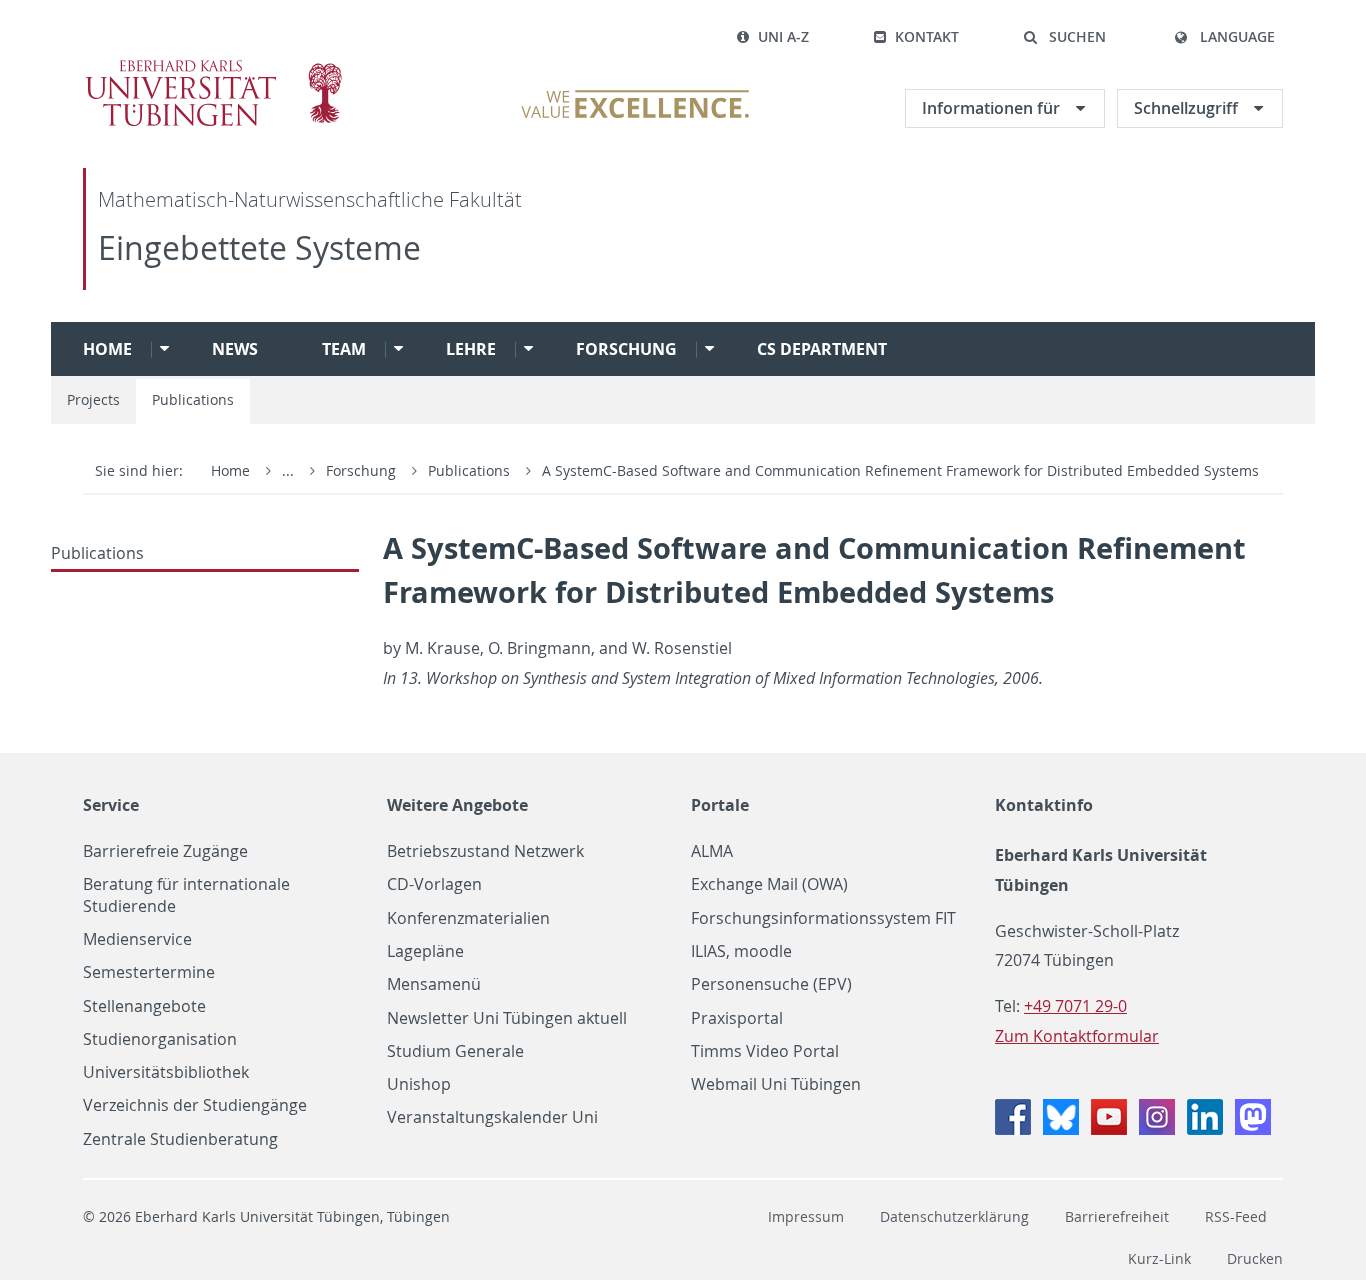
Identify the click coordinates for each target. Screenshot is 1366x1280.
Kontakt (927, 36)
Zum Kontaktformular (1077, 1036)
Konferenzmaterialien (468, 918)
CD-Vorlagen (434, 884)
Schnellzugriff (1188, 108)
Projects (93, 399)
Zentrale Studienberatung (180, 1139)
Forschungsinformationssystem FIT (823, 918)
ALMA (712, 851)
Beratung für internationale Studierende (186, 895)
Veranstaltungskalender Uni (492, 1117)
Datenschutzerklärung (954, 1216)
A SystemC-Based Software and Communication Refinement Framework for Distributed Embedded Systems (900, 470)
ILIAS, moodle (741, 951)
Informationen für (993, 108)
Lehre (471, 349)
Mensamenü (434, 984)
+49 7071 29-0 (1075, 1006)
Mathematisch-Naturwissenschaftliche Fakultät (310, 199)
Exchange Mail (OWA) (769, 884)
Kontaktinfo (1044, 805)
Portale (720, 805)
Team (344, 349)
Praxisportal (737, 1018)
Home (107, 349)
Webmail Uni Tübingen (776, 1084)
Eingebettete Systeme (259, 247)
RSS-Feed (1236, 1216)
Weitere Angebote (457, 805)
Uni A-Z (783, 36)
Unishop (419, 1084)
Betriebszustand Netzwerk (485, 851)
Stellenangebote (144, 1006)
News (235, 349)
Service (111, 805)
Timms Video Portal (765, 1051)
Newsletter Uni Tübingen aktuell (507, 1018)
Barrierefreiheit (1117, 1216)
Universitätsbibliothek (166, 1072)
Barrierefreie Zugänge (165, 851)
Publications (193, 399)
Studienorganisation (160, 1039)
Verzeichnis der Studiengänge (195, 1105)
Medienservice (137, 939)
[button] (1064, 37)
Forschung (626, 349)
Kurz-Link (1159, 1258)
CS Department (822, 349)
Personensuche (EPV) (771, 984)
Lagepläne (425, 951)
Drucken (1255, 1258)
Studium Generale (455, 1051)
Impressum (806, 1216)
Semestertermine (149, 972)
